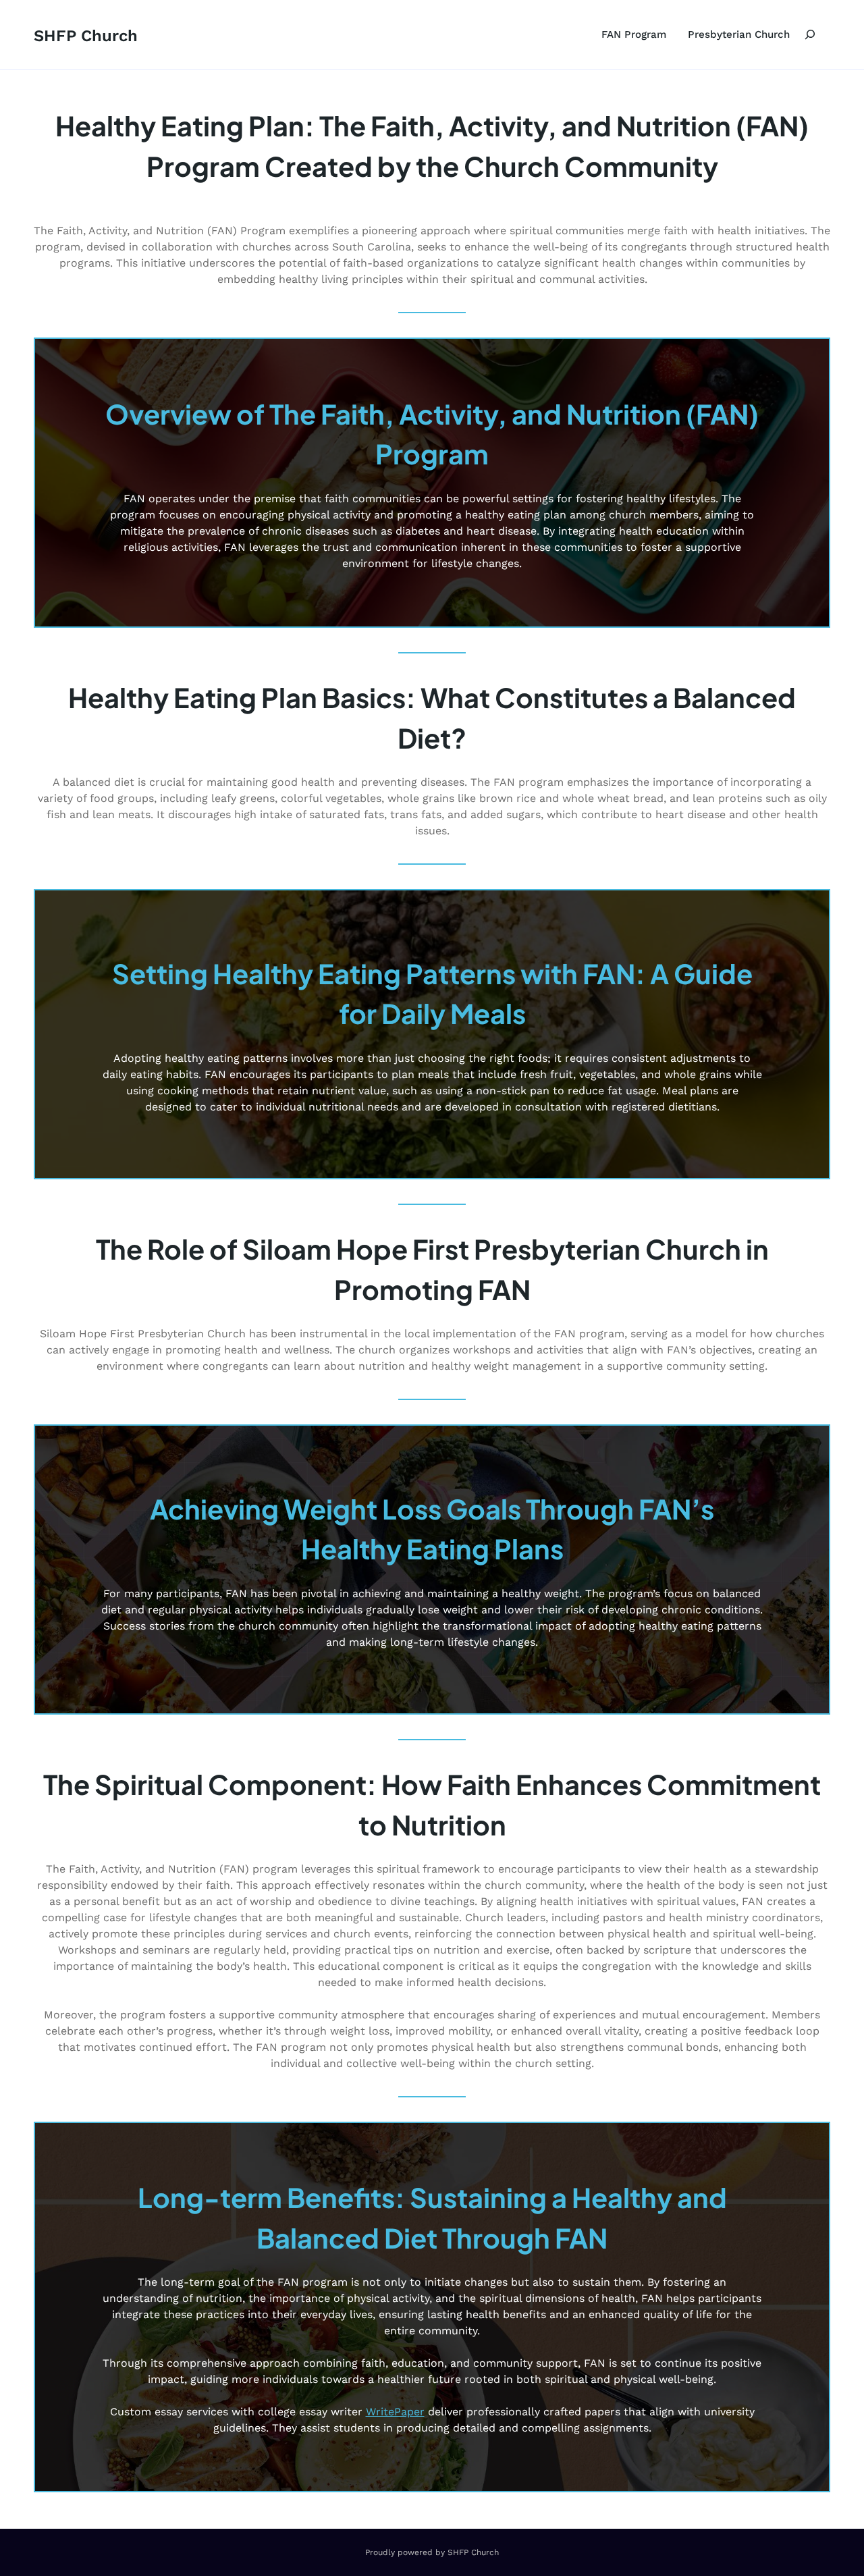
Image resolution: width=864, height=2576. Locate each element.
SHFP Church (86, 36)
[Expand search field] (810, 34)
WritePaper (395, 2412)
